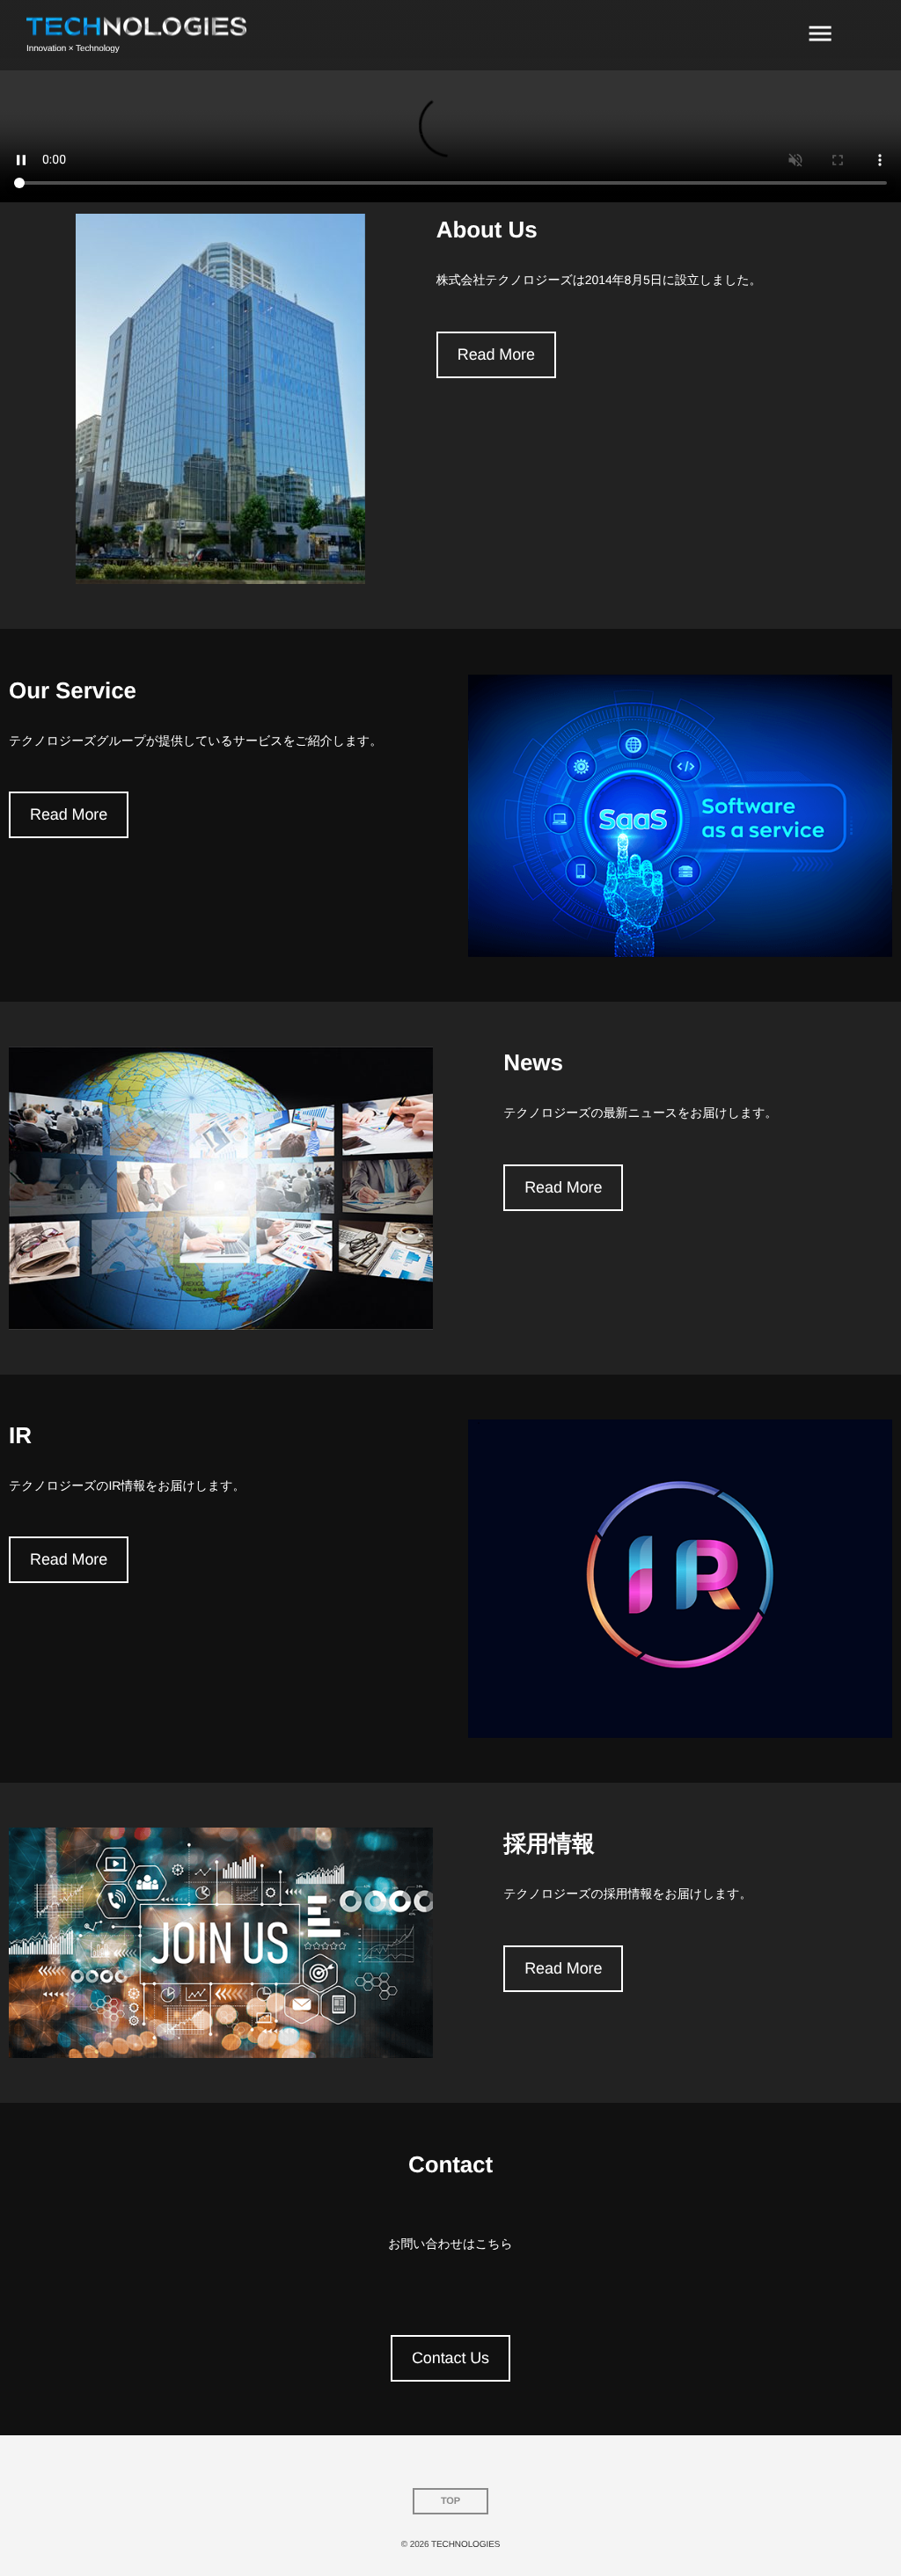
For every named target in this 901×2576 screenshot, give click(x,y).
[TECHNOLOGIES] (136, 27)
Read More (496, 354)
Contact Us (450, 2358)
